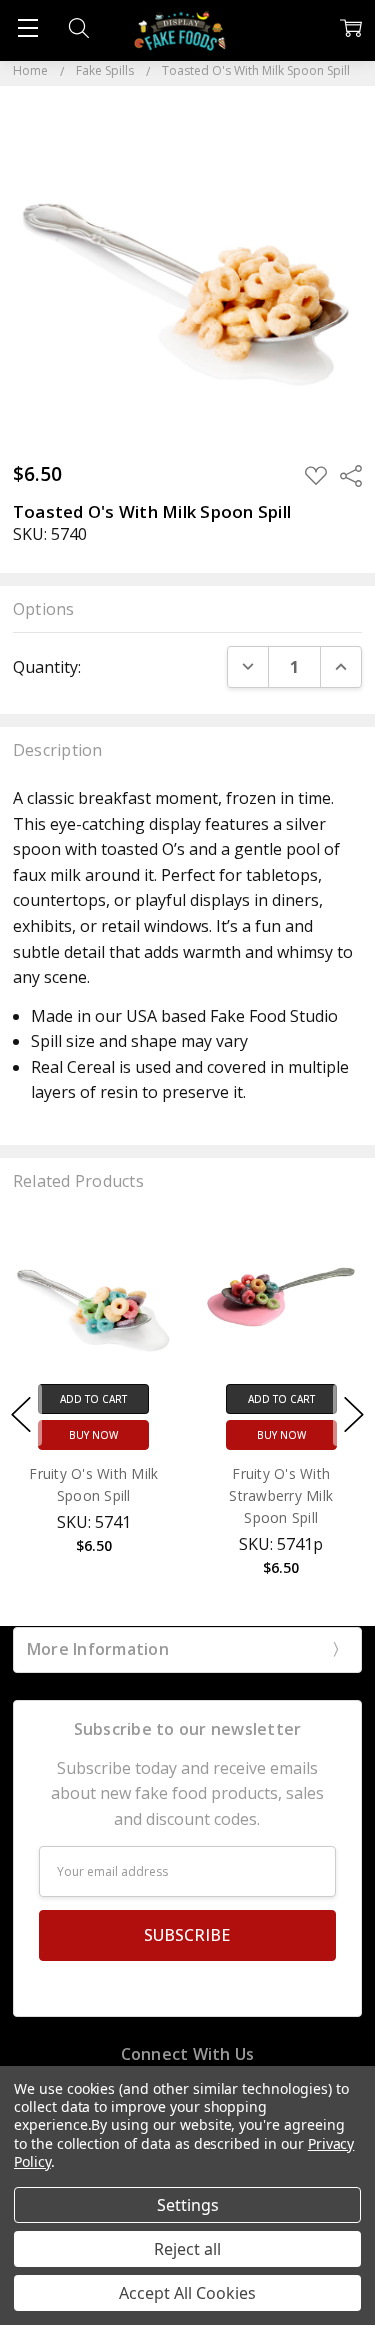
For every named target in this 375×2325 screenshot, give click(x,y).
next (354, 1415)
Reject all (187, 2249)
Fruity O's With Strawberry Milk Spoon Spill (281, 1495)
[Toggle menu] (27, 27)
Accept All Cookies (187, 2293)
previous (21, 1415)
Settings (188, 2205)
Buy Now (93, 1435)
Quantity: (47, 667)
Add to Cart (93, 1399)
